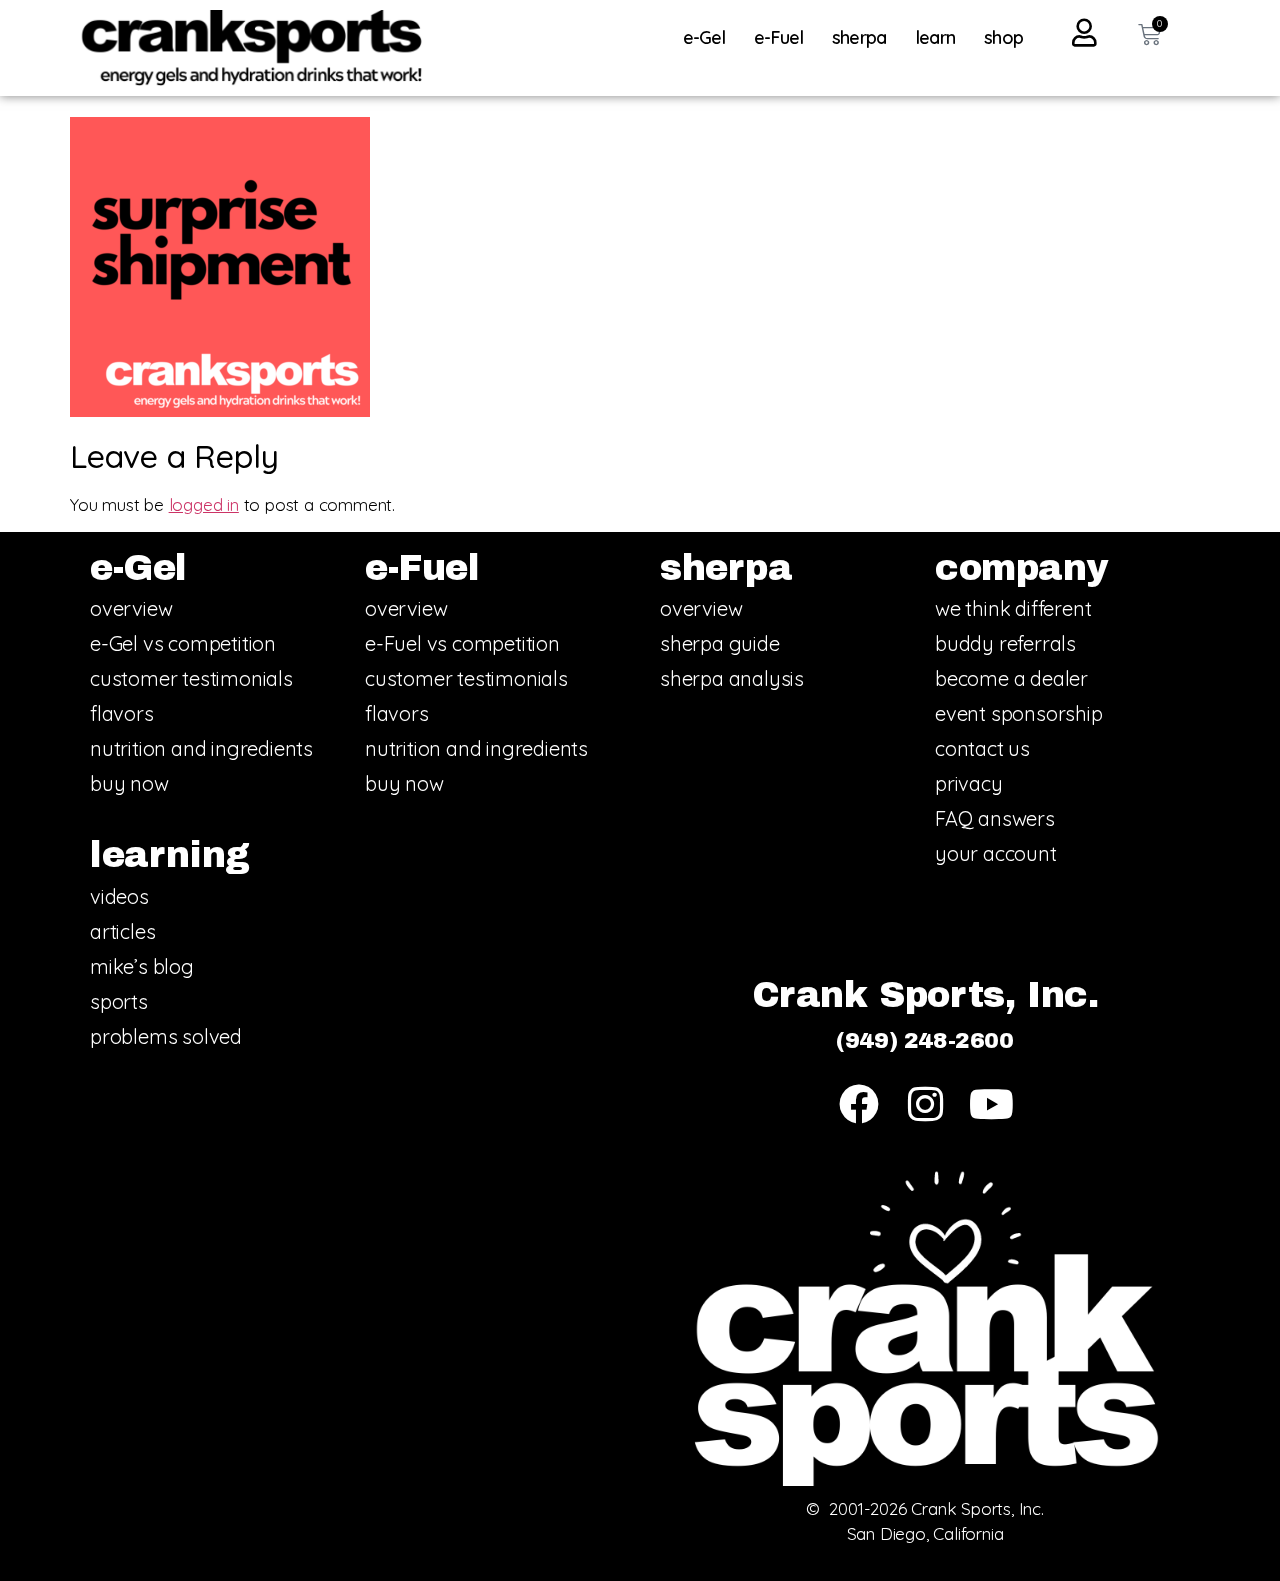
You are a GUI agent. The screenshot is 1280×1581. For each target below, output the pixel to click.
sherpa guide (720, 643)
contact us (982, 748)
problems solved (166, 1036)
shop (1003, 37)
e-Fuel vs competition (462, 643)
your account (996, 853)
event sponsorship (1019, 713)
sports (119, 1001)
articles (122, 931)
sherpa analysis (732, 678)
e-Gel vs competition (183, 643)
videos (119, 896)
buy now (129, 783)
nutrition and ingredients (201, 748)
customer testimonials (191, 678)
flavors (122, 713)
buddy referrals (1005, 643)
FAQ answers (995, 818)
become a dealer (1011, 678)
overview (131, 608)
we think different (1013, 608)
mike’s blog (142, 966)
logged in (204, 504)
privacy (969, 783)
